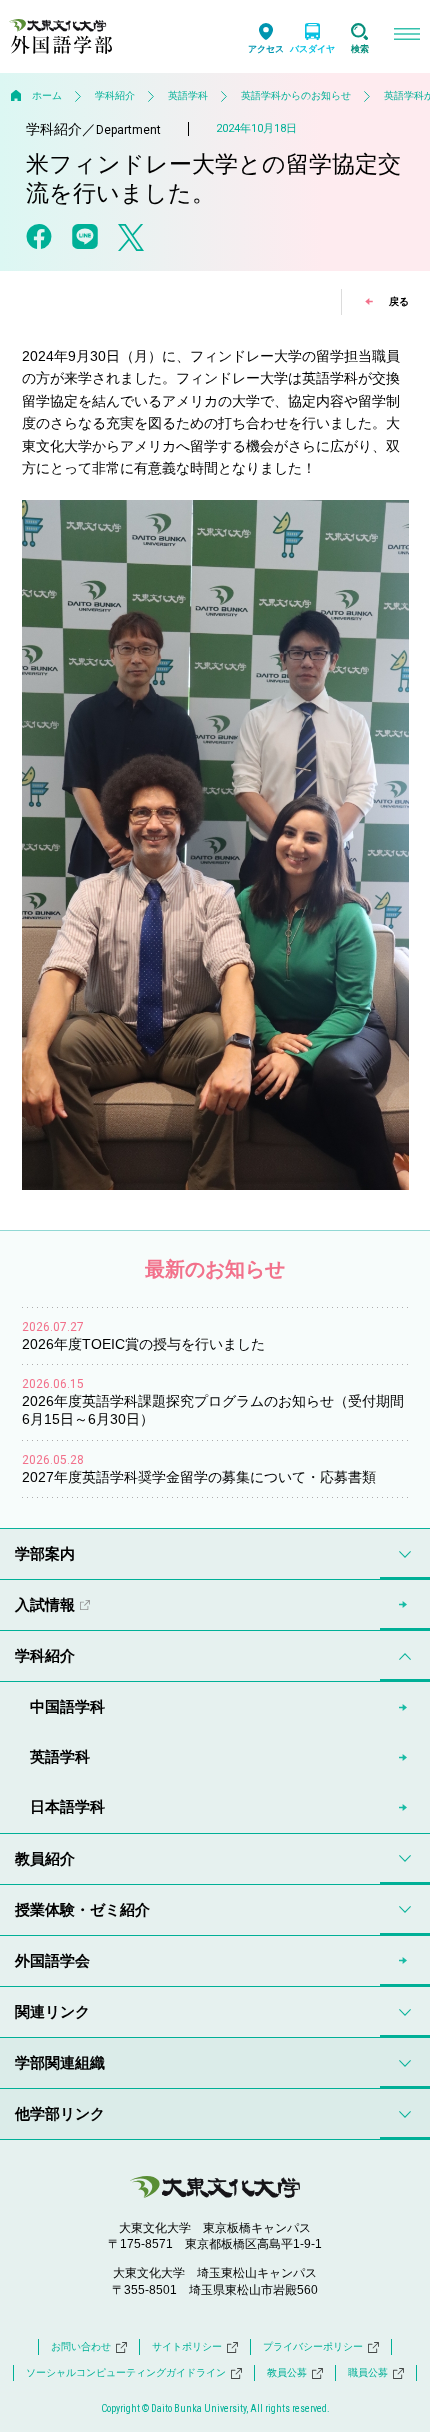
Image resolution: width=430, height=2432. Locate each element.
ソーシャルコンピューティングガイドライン (126, 2372)
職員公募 (368, 2372)
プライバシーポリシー (313, 2346)
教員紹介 (45, 1858)
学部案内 (45, 1553)
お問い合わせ (81, 2346)
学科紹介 (115, 95)
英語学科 (188, 95)
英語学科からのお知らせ (296, 95)
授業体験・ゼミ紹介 (82, 1909)
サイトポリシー (187, 2346)
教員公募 (287, 2372)
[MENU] (406, 36)
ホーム (47, 95)
